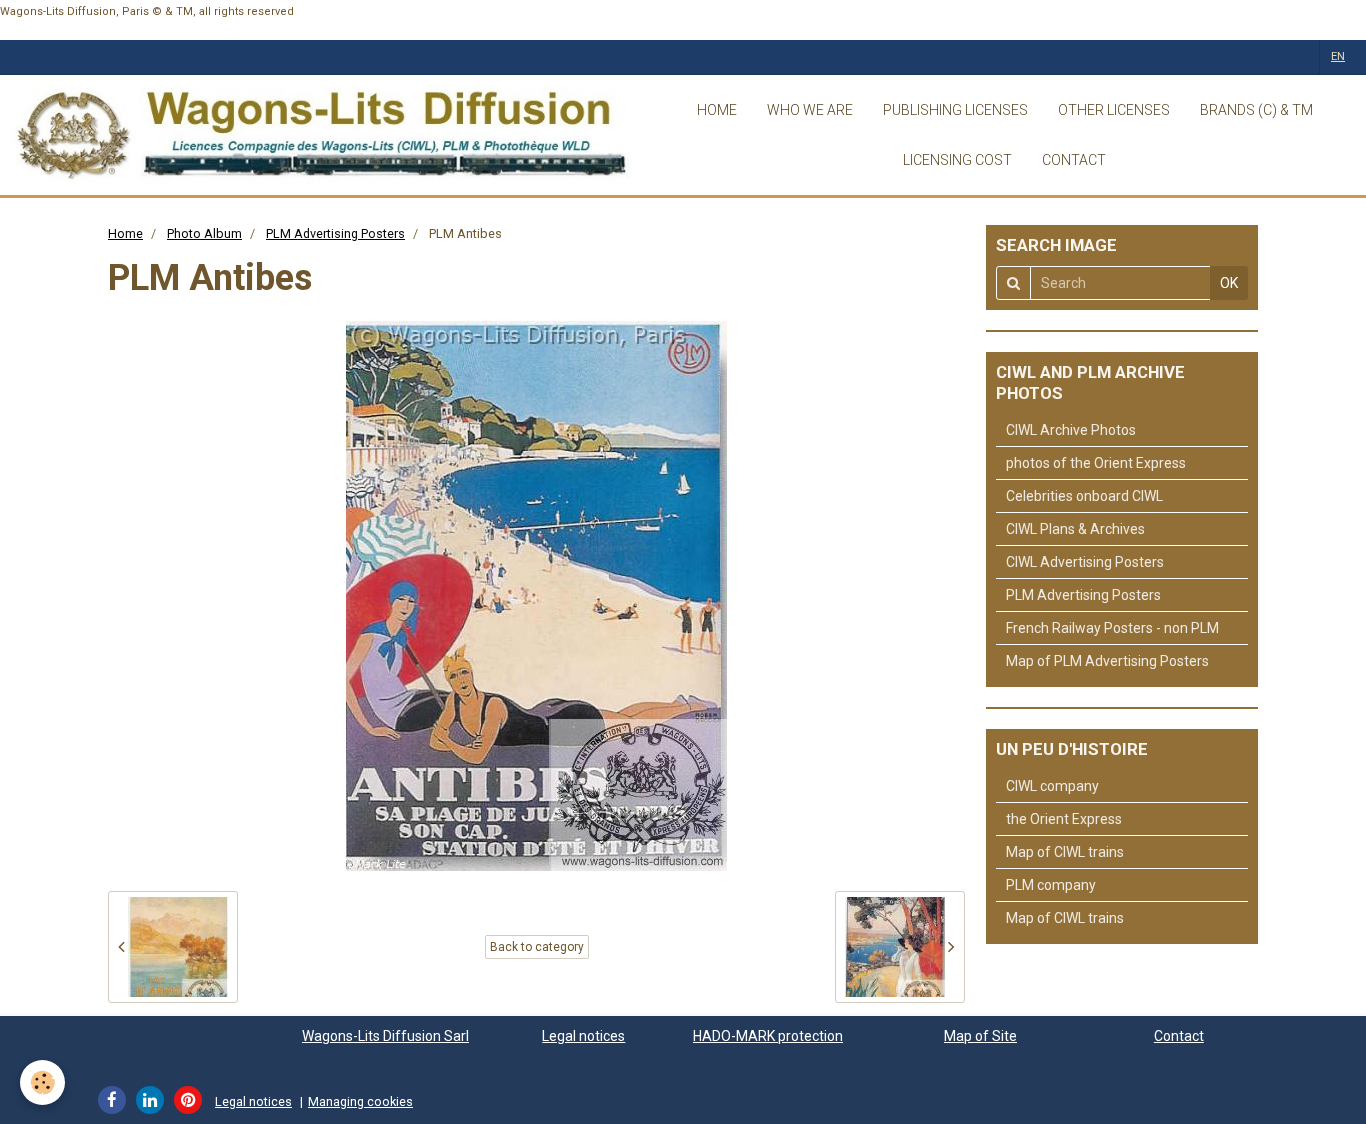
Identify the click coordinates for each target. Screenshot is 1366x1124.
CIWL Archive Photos (1071, 430)
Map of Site (980, 1036)
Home (125, 233)
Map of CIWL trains (1065, 852)
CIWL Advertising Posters (1085, 562)
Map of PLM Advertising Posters (1107, 661)
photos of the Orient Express (1096, 463)
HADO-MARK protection (768, 1036)
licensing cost (957, 160)
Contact (1179, 1036)
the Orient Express (1064, 819)
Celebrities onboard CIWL (1084, 496)
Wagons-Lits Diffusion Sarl (385, 1036)
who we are (810, 110)
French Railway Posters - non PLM (1112, 628)
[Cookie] (42, 1082)
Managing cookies (360, 1101)
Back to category (537, 947)
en (1338, 56)
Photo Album (204, 233)
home (717, 110)
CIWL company (1052, 786)
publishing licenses (955, 110)
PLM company (1051, 885)
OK (1229, 283)
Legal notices (583, 1036)
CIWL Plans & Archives (1075, 529)
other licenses (1114, 110)
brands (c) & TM (1256, 110)
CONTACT (1074, 160)
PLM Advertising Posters (335, 233)
